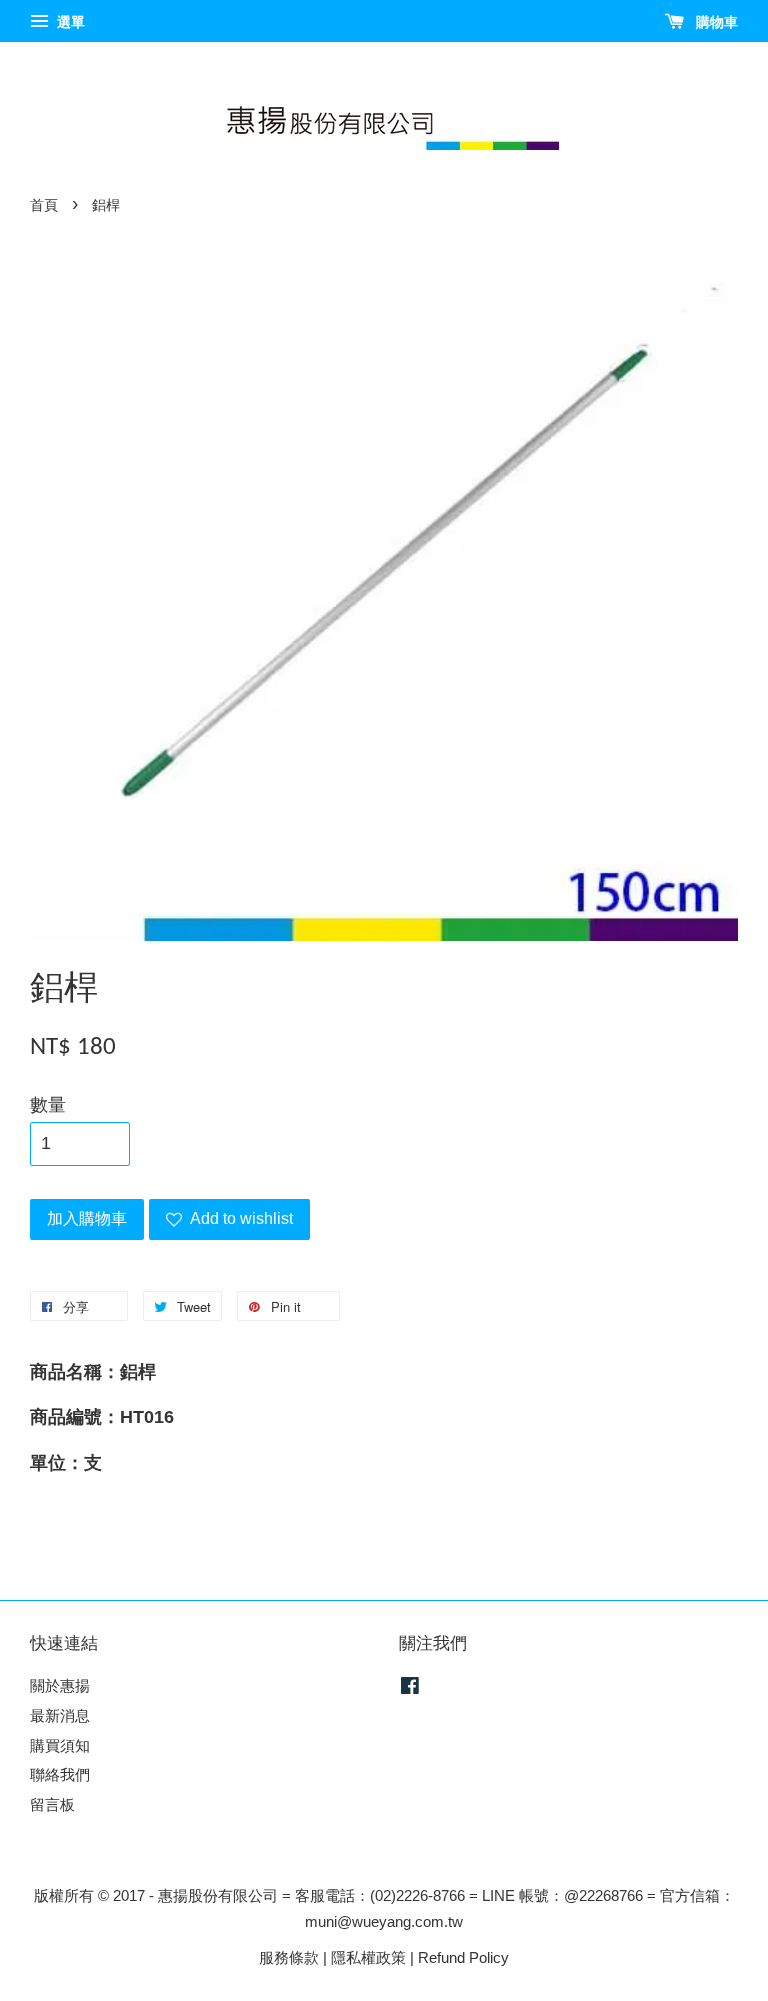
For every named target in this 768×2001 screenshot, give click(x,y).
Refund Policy (463, 1957)
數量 (48, 1105)
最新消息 (60, 1715)
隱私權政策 (368, 1957)
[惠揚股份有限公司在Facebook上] (410, 1688)
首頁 (44, 205)
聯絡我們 (60, 1774)
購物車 (715, 22)
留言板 (52, 1804)
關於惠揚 (60, 1685)
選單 (69, 22)
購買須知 (60, 1745)
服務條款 (289, 1957)
